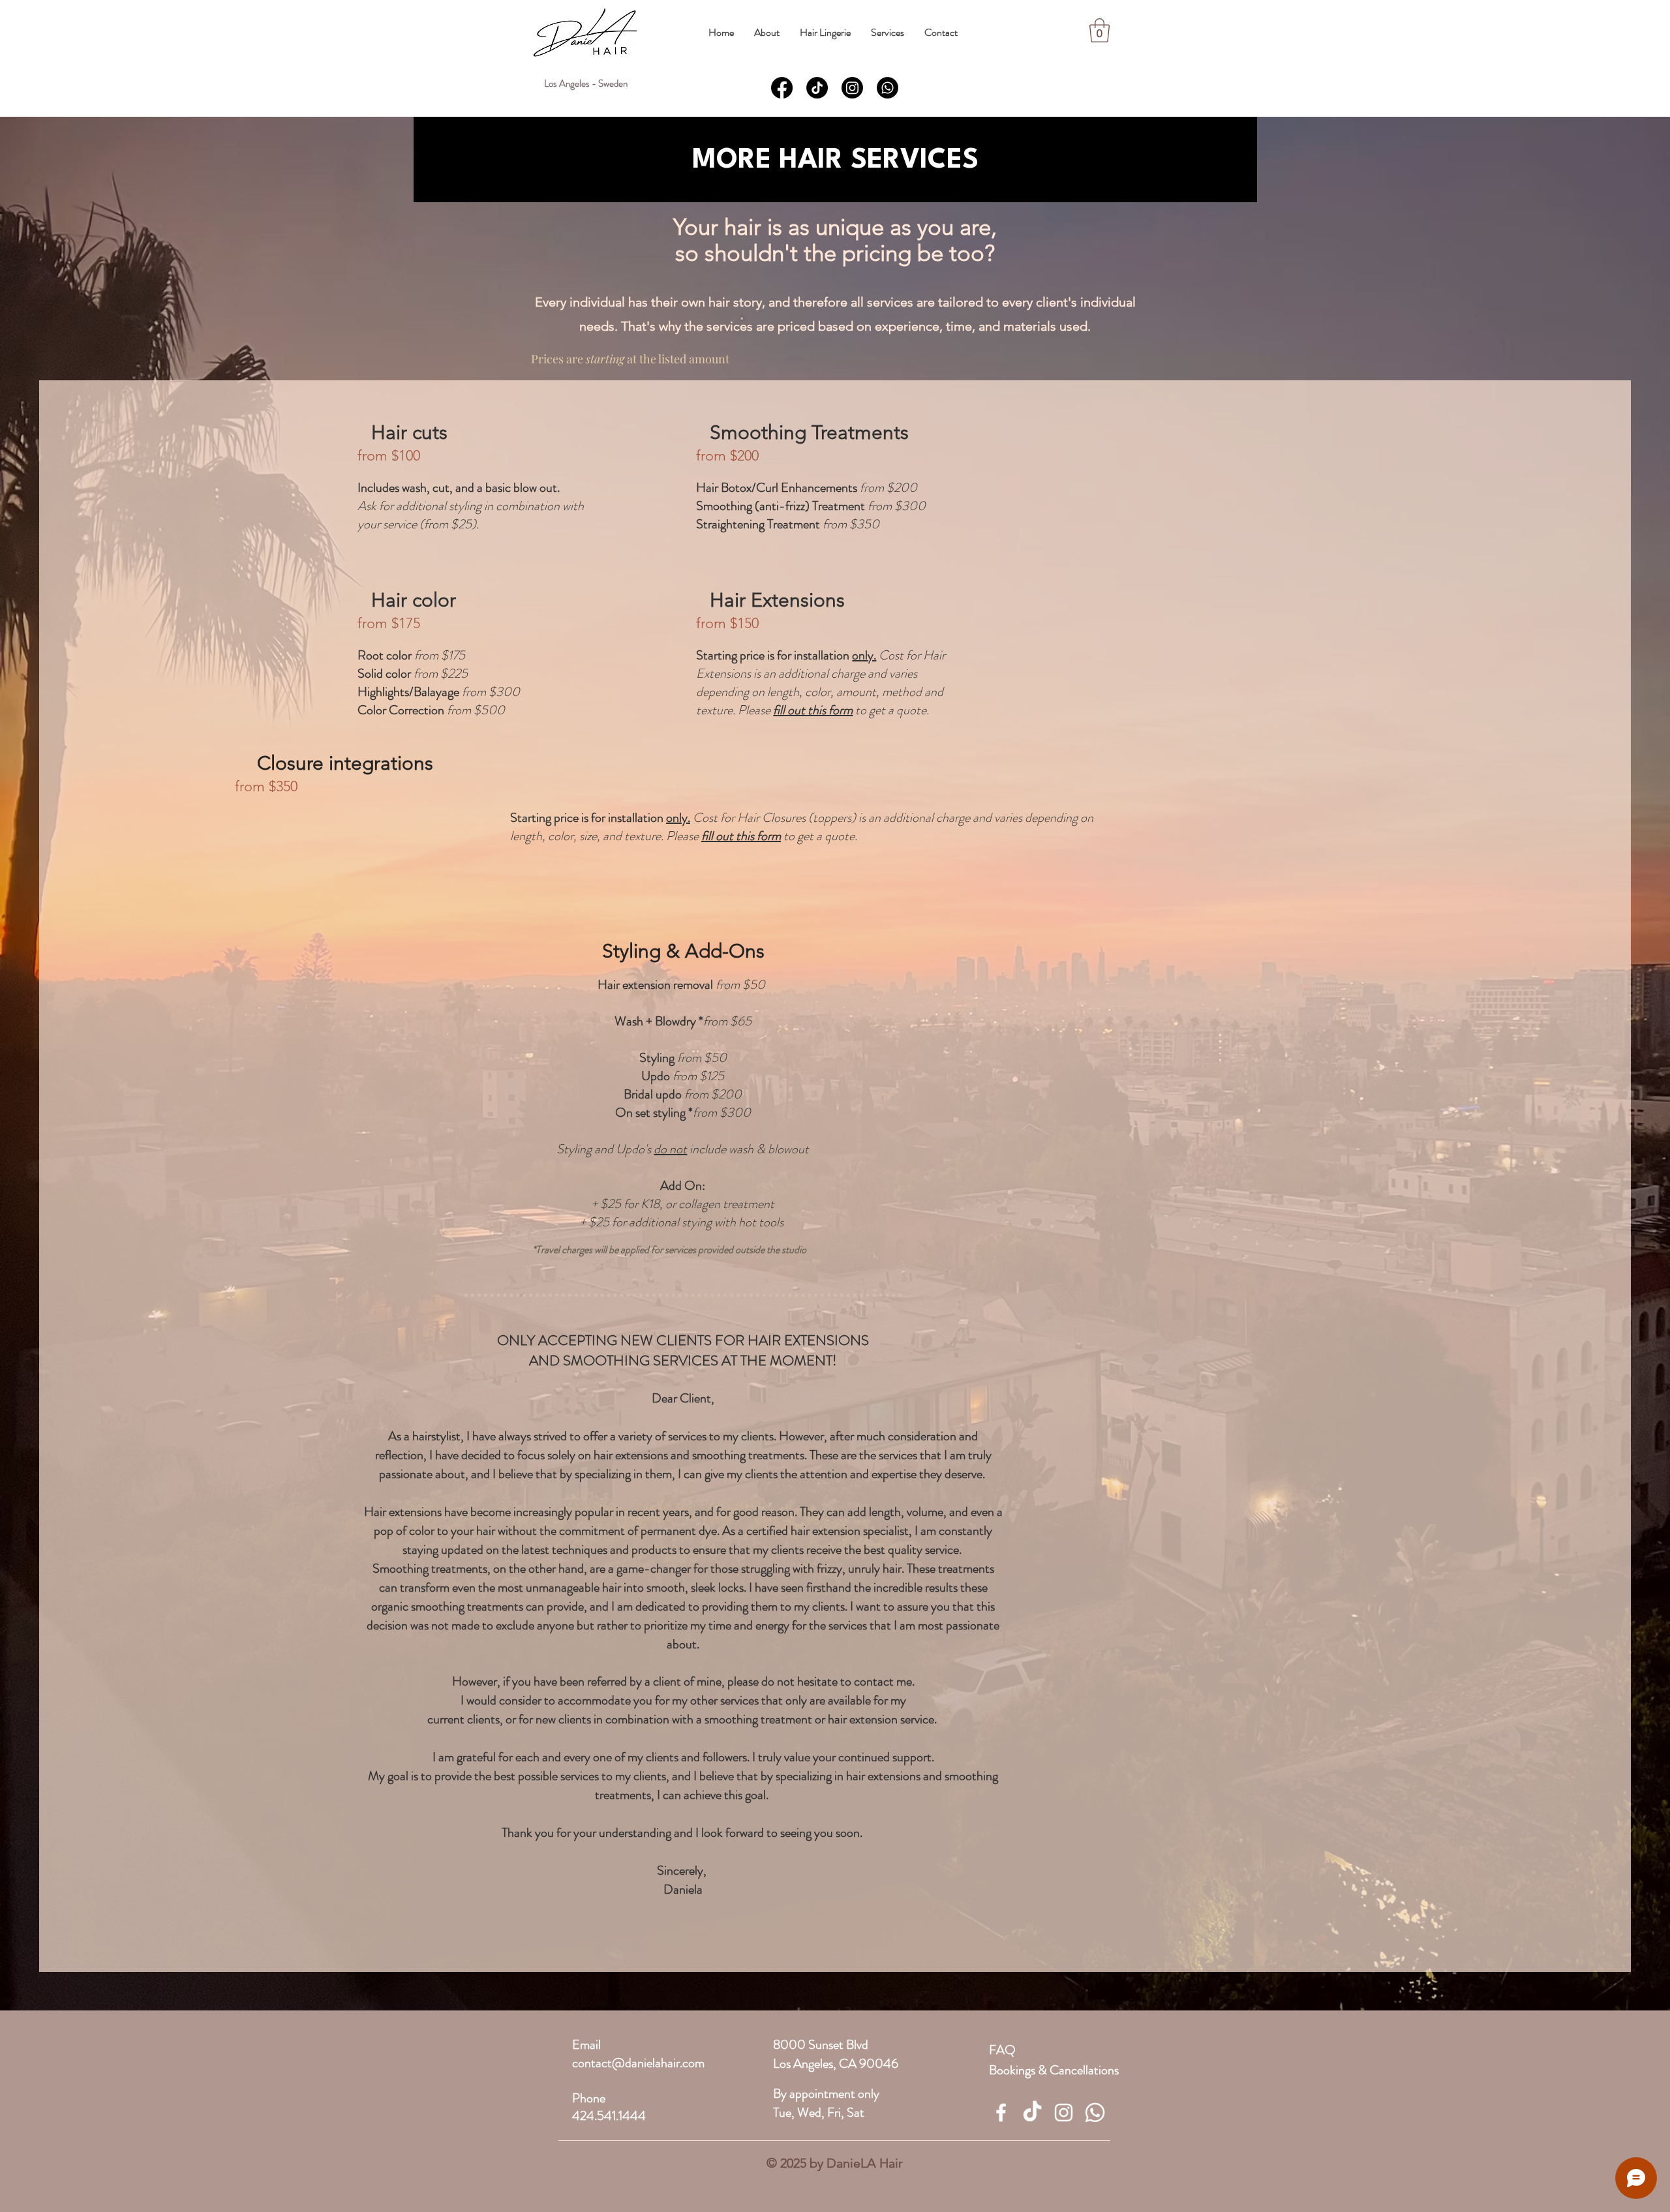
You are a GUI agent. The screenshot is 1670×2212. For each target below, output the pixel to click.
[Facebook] (782, 88)
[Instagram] (852, 88)
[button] (767, 32)
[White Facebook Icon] (1001, 2113)
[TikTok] (817, 88)
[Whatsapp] (888, 88)
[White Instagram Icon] (1064, 2113)
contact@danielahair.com (638, 2063)
